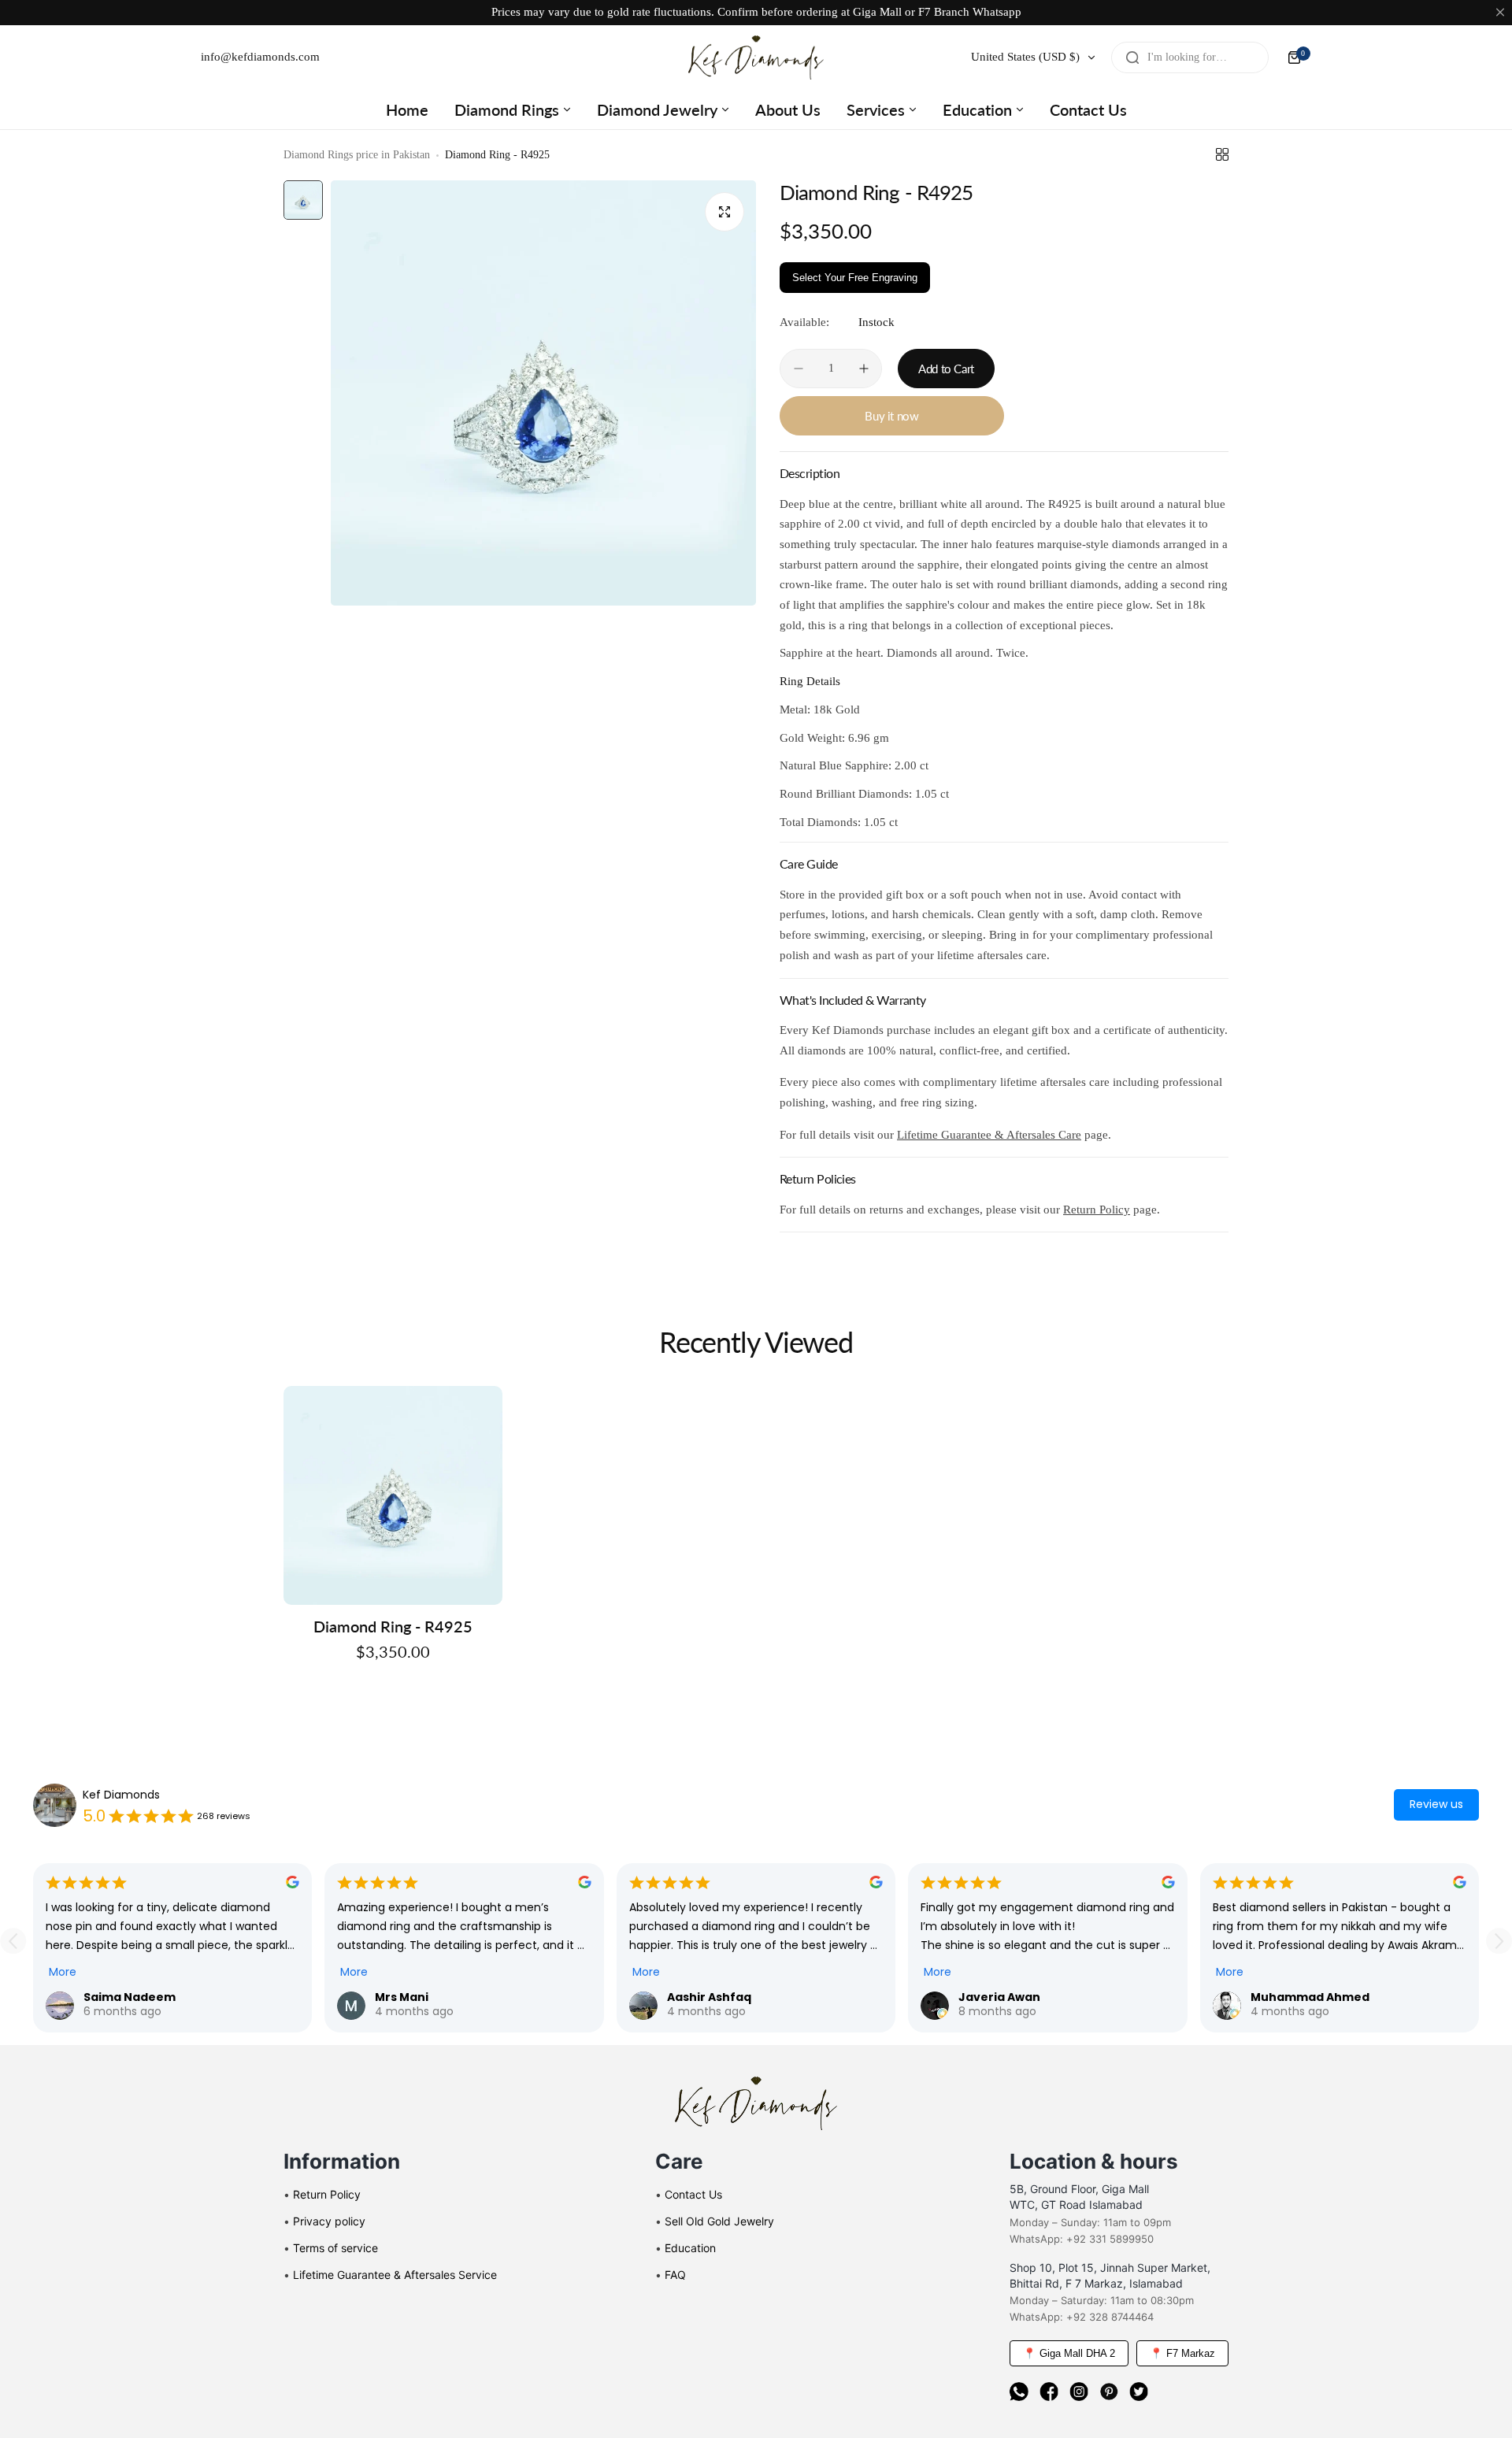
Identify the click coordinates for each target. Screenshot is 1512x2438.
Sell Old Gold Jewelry (719, 2221)
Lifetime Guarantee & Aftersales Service (395, 2275)
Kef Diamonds (121, 1795)
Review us (1436, 1804)
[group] (543, 393)
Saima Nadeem (130, 1997)
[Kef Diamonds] (756, 58)
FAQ (675, 2275)
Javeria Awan (999, 1997)
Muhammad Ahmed (1310, 1997)
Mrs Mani (402, 1997)
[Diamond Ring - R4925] (393, 1495)
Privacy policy (329, 2221)
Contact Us (693, 2194)
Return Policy (1097, 1210)
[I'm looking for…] (1132, 57)
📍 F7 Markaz (1182, 2353)
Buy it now (891, 416)
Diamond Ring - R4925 (393, 1626)
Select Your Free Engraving (855, 278)
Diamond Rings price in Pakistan (357, 155)
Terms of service (335, 2248)
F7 (925, 12)
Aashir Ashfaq (709, 1997)
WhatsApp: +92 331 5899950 (1082, 2239)
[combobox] (1190, 57)
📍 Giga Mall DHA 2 (1069, 2353)
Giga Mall (877, 12)
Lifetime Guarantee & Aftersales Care (989, 1135)
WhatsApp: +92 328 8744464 (1082, 2317)
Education (690, 2248)
